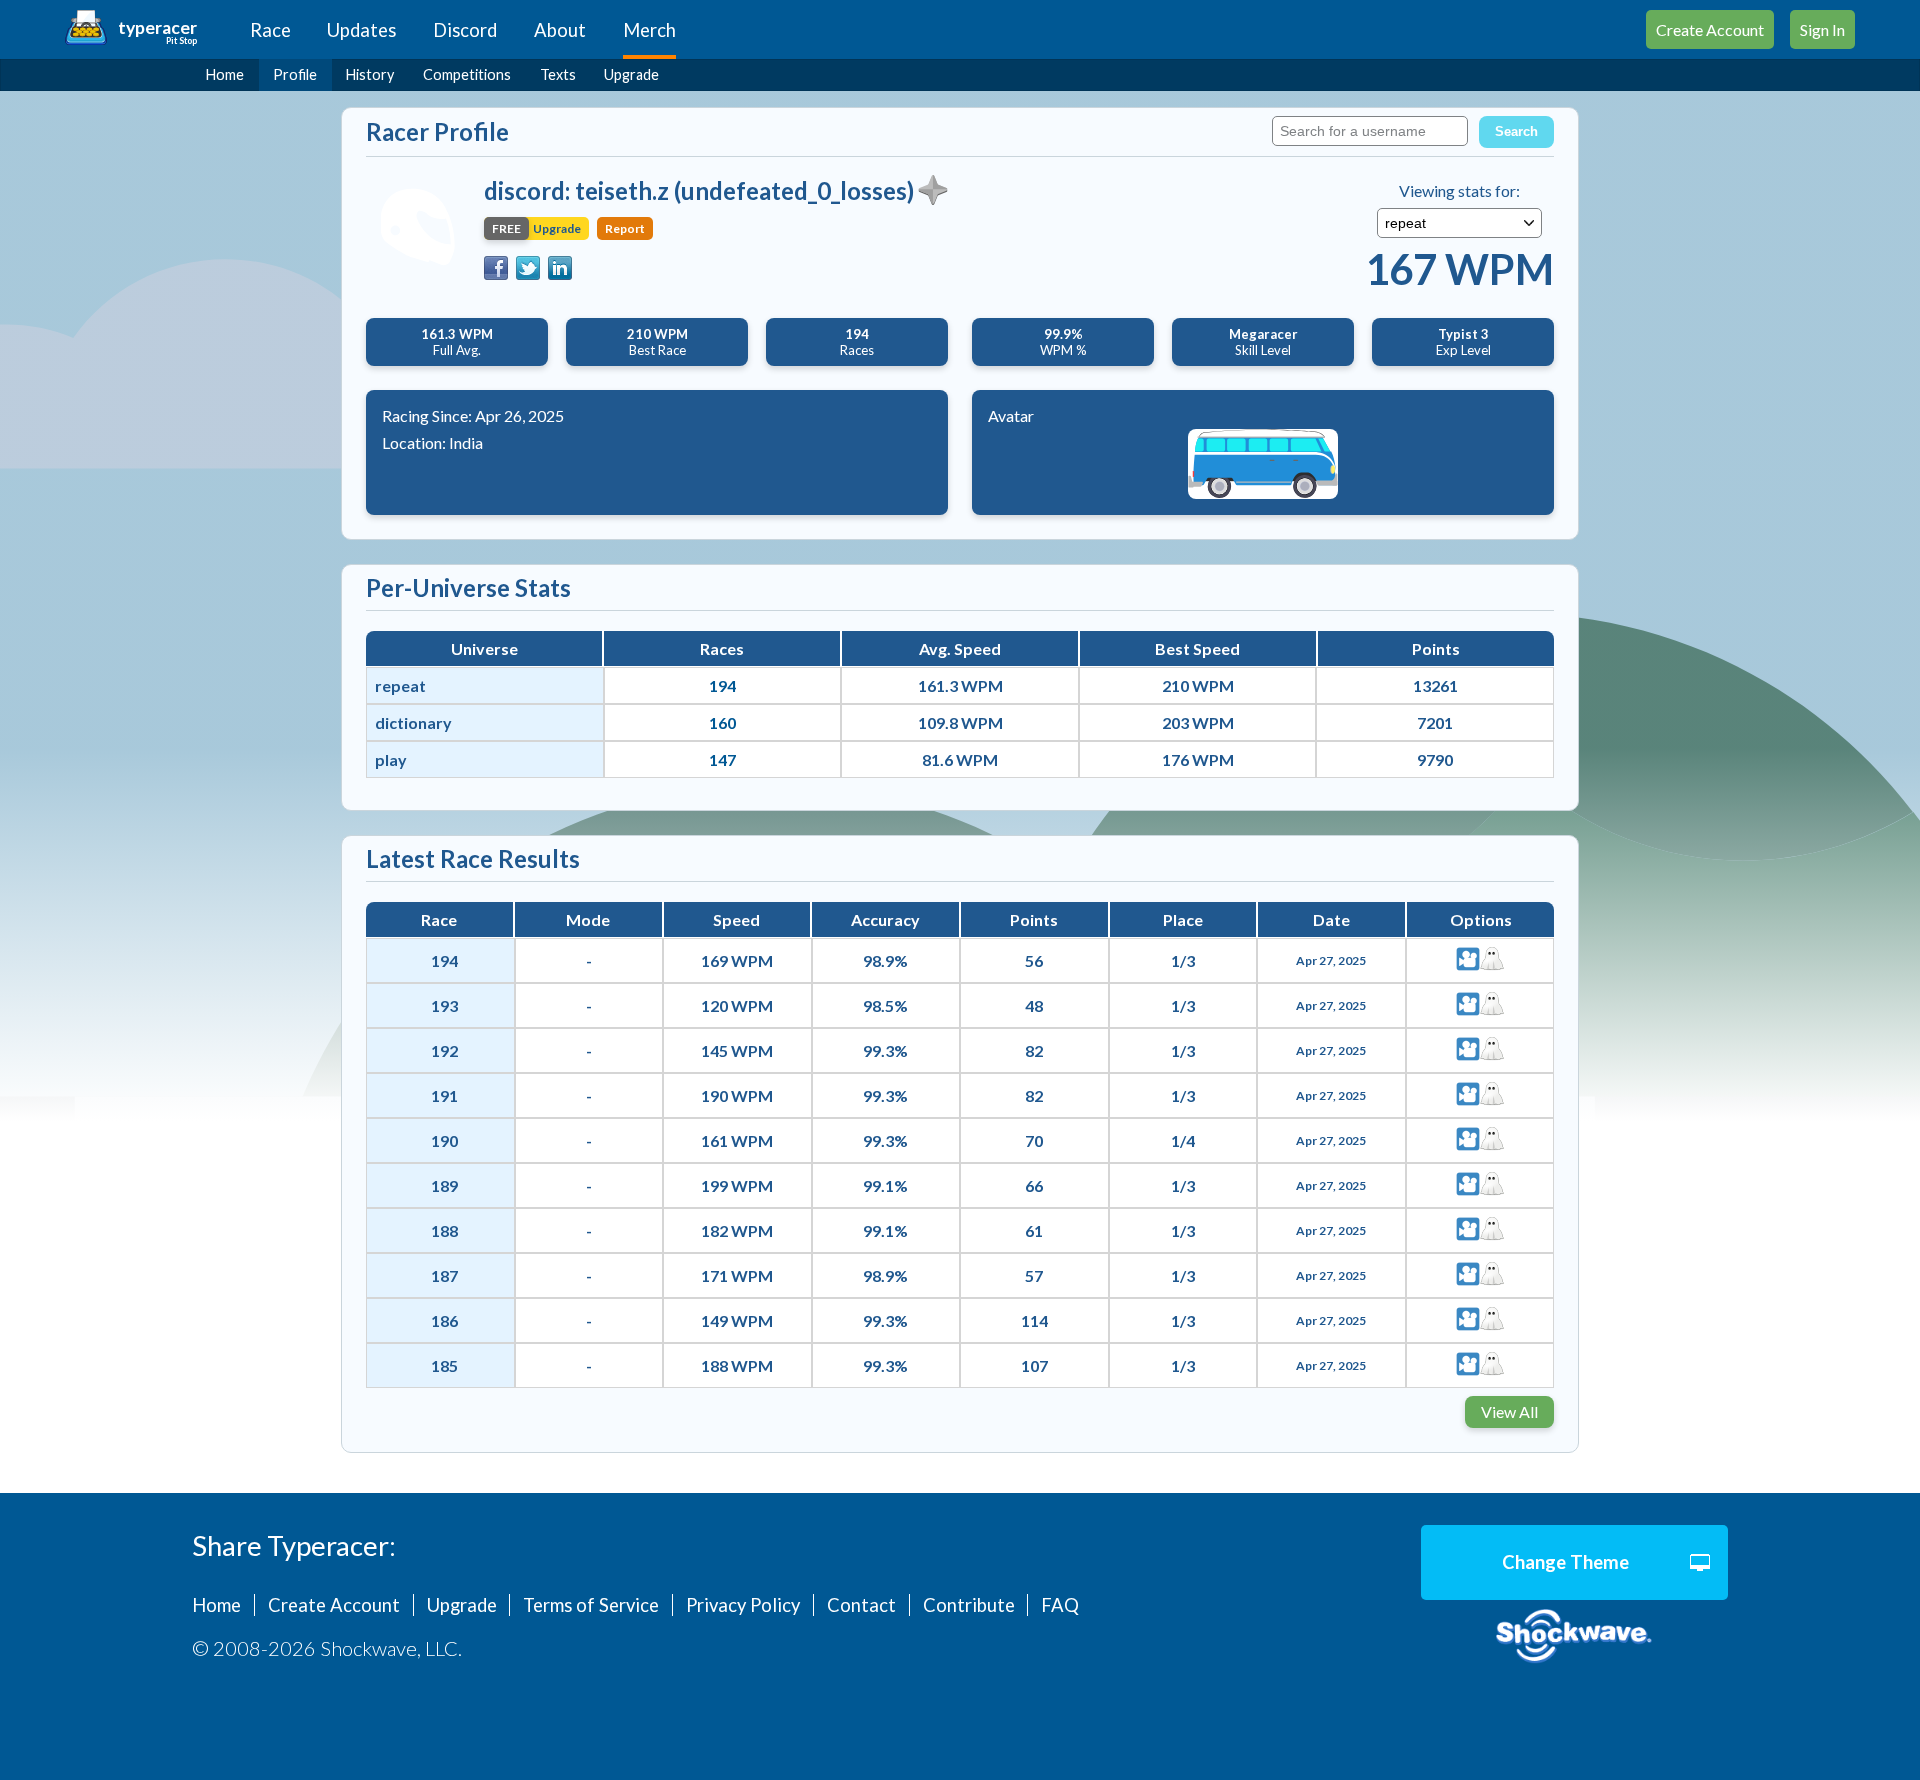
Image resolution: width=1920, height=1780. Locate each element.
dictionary (413, 722)
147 (722, 759)
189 (444, 1185)
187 (444, 1275)
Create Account (1710, 29)
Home (225, 74)
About (560, 30)
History (370, 74)
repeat (400, 685)
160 (722, 722)
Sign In (1822, 29)
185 (444, 1365)
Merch (649, 30)
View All (1509, 1411)
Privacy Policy (743, 1605)
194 (722, 685)
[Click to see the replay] (1468, 960)
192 (444, 1050)
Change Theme (1565, 1562)
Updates (361, 30)
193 (444, 1005)
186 (444, 1320)
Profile (295, 74)
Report (625, 228)
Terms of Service (591, 1605)
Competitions (467, 74)
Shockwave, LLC (1574, 1636)
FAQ (1060, 1605)
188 (444, 1230)
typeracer (157, 27)
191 (444, 1095)
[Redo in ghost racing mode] (1492, 960)
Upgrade (631, 74)
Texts (558, 74)
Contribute (969, 1605)
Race (270, 30)
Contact (861, 1605)
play (391, 759)
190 (444, 1140)
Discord (465, 30)
